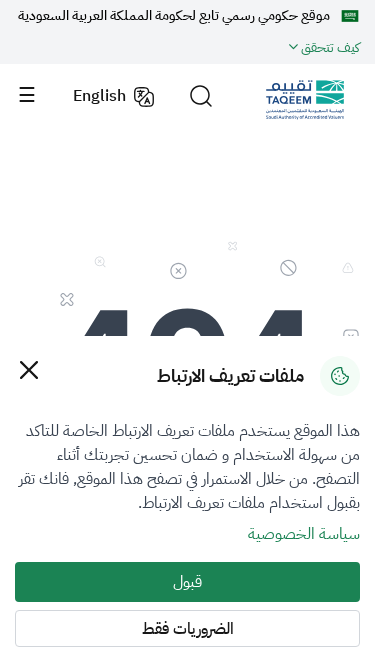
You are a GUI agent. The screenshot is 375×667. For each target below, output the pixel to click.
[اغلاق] (28, 369)
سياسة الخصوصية (304, 534)
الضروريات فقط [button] (188, 629)
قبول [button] (187, 582)
